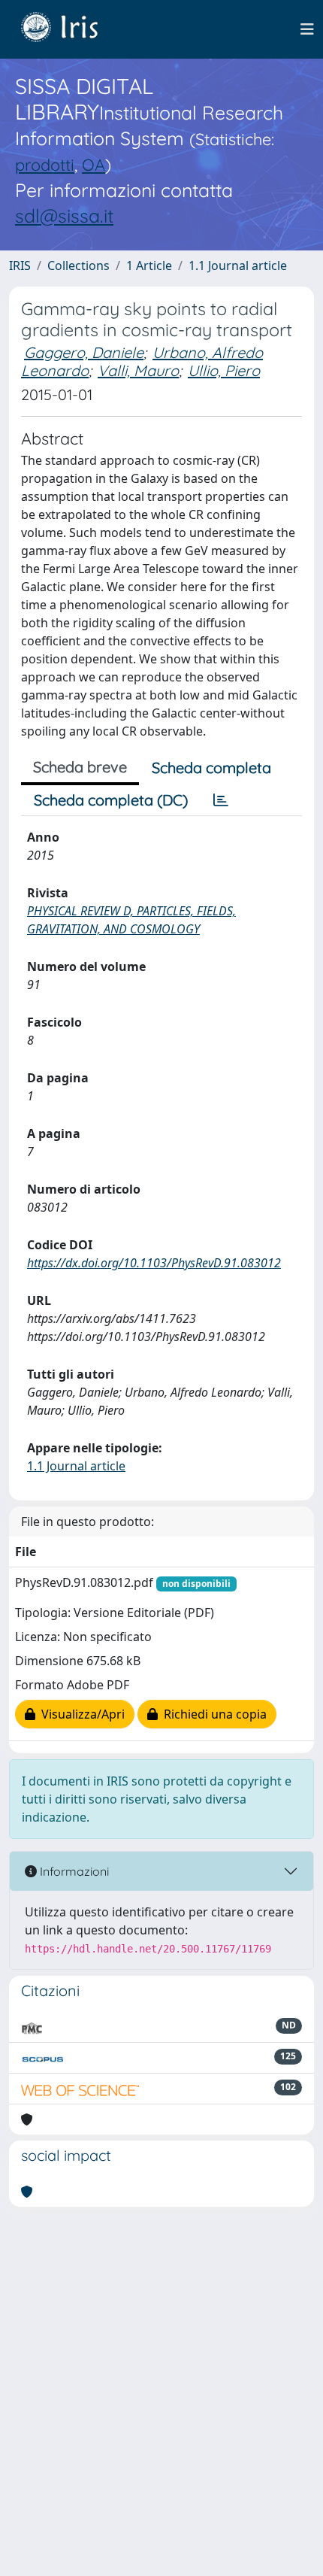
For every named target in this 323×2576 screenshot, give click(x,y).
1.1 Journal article (238, 265)
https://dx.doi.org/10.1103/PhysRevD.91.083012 (154, 1263)
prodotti (45, 164)
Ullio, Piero (224, 370)
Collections (78, 265)
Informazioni (73, 1871)
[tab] (221, 800)
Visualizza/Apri (80, 1714)
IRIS (20, 265)
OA (94, 164)
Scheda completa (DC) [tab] (111, 800)
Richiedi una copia (212, 1714)
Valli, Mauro (138, 370)
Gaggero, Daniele (84, 352)
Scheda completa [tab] (211, 768)
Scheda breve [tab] (80, 767)
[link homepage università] (71, 29)
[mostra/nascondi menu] (307, 29)
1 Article (149, 265)
